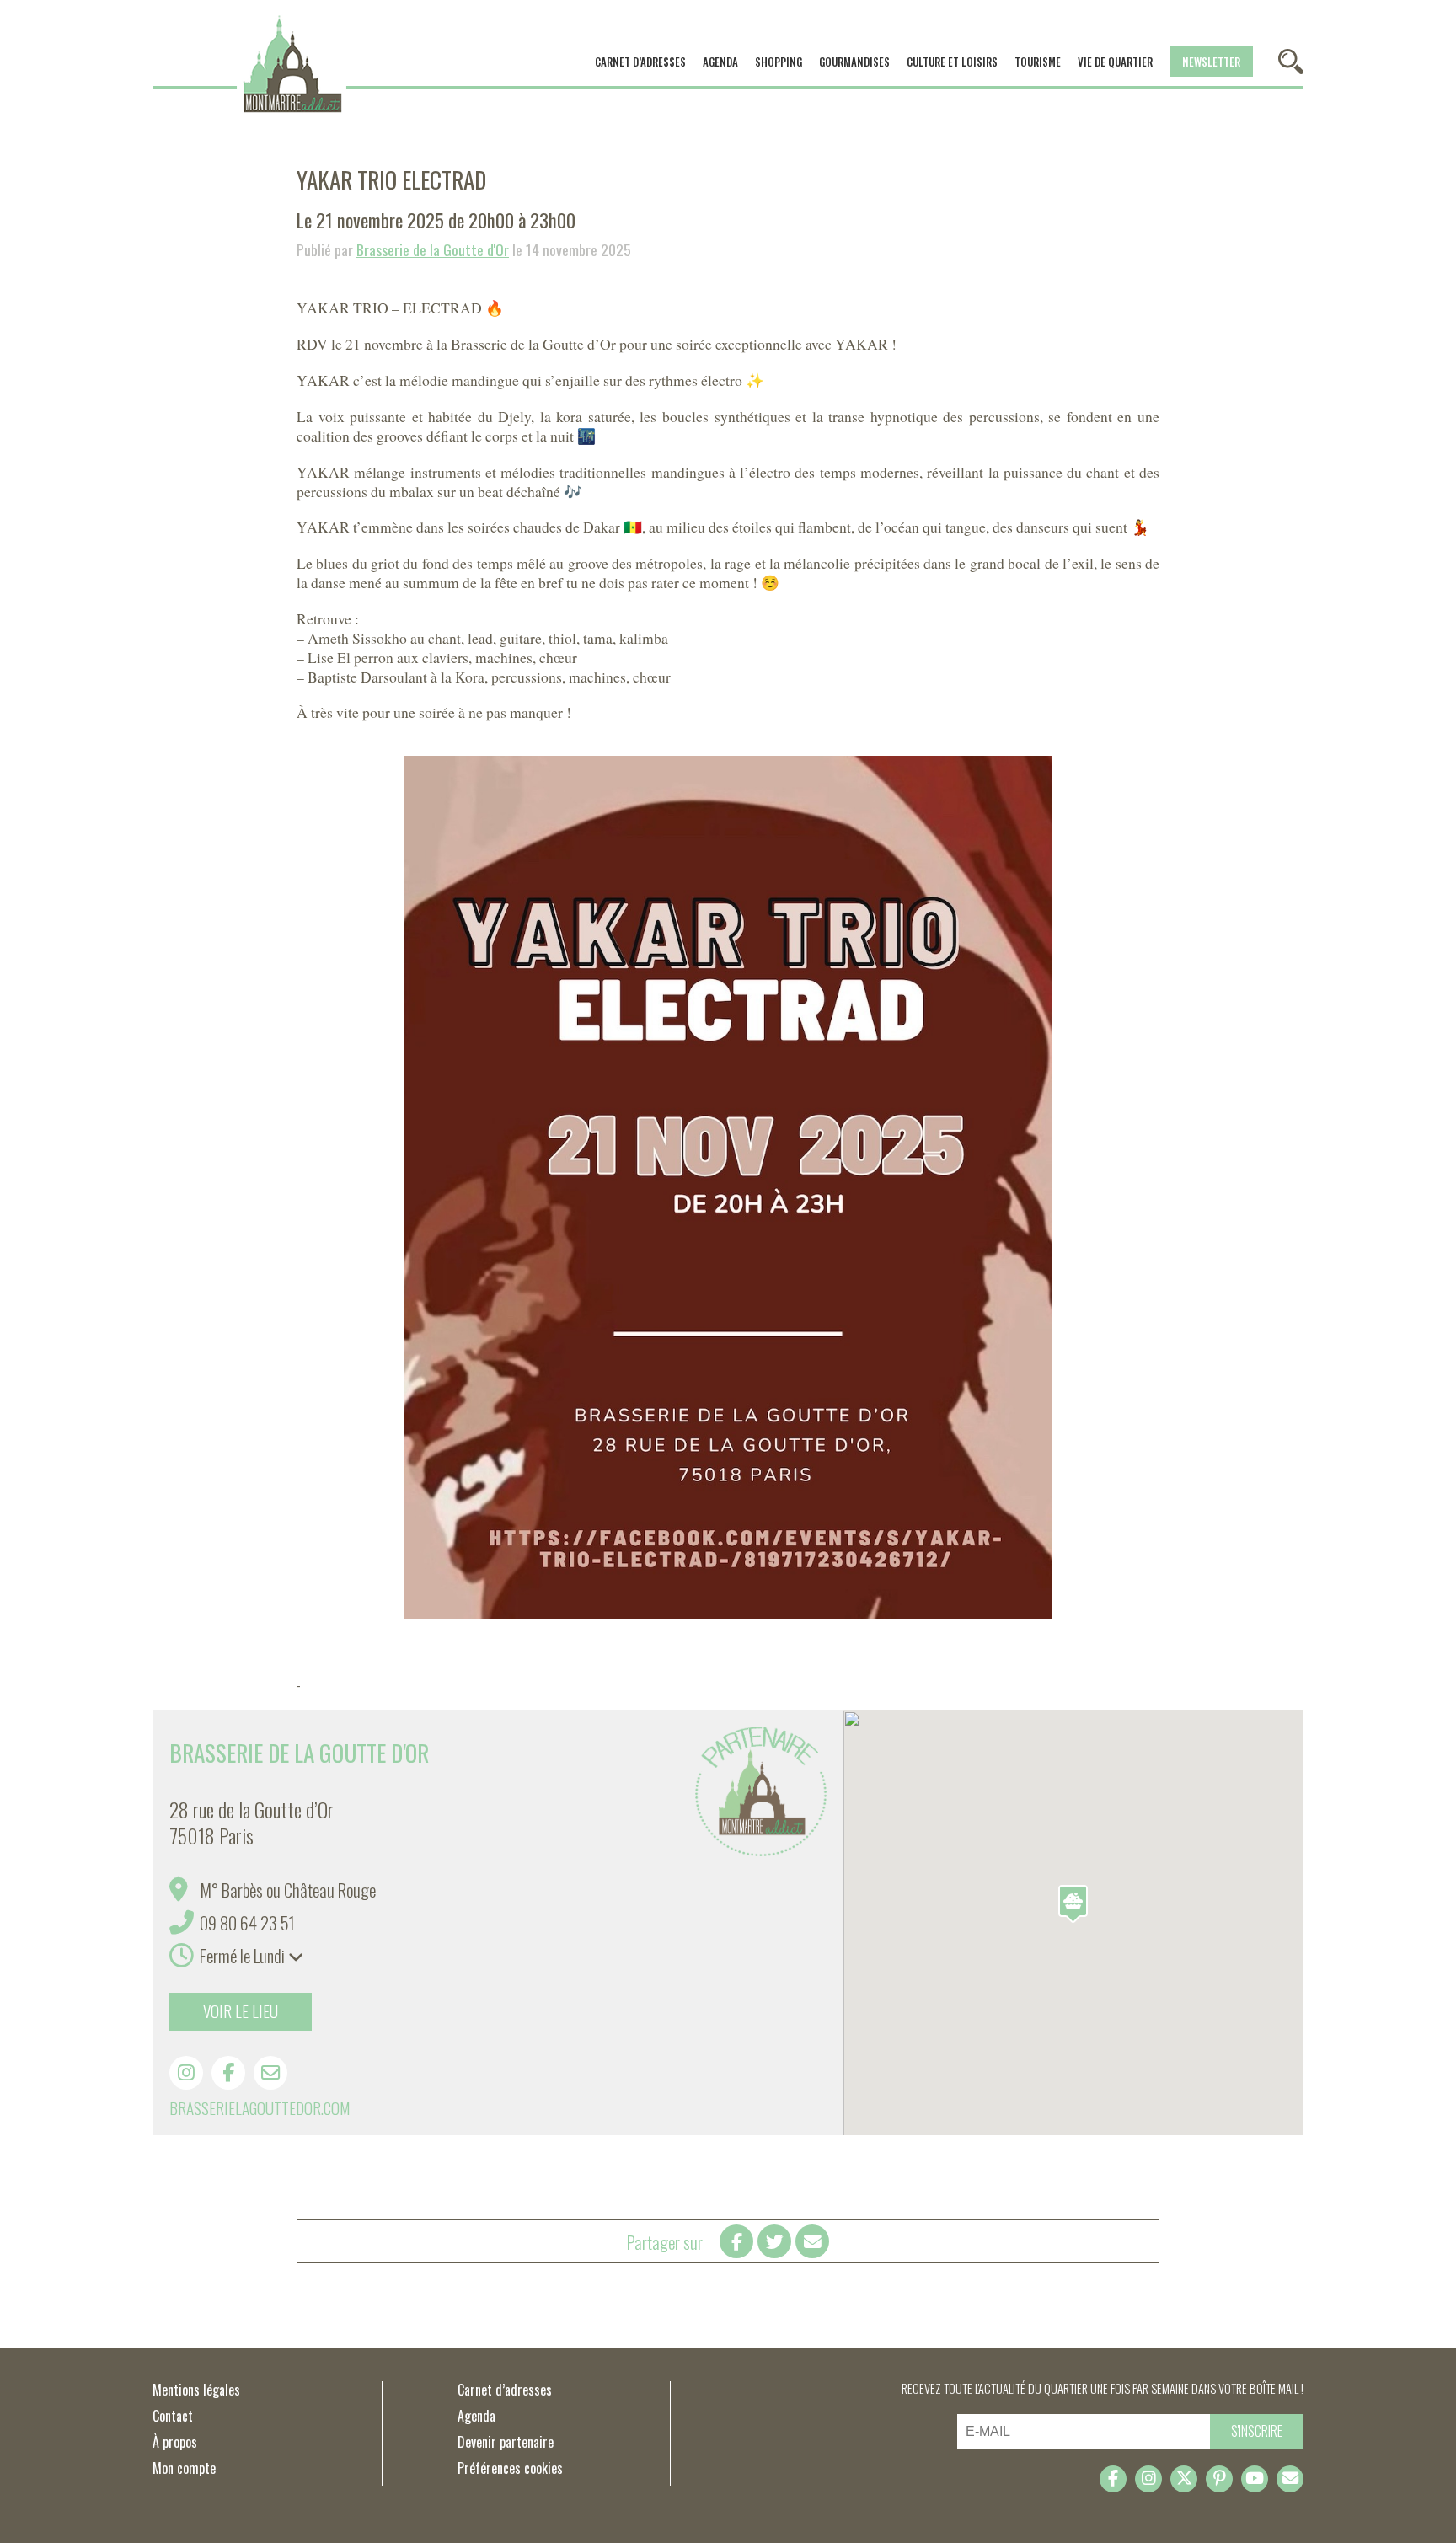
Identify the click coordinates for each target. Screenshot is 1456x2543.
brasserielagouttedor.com (260, 2108)
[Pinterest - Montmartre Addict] (1219, 2479)
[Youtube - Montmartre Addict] (1255, 2479)
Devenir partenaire (506, 2442)
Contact (173, 2416)
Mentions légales (196, 2390)
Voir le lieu (241, 2011)
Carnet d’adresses (640, 62)
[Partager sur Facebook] (736, 2241)
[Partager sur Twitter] (774, 2241)
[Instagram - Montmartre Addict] (1148, 2479)
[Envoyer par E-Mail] (812, 2241)
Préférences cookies (510, 2468)
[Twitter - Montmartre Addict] (1184, 2479)
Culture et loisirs (952, 62)
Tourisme (1038, 62)
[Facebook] (228, 2073)
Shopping (779, 62)
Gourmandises (854, 62)
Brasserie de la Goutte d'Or (433, 249)
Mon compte (184, 2468)
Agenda (720, 62)
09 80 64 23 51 (247, 1922)
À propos (175, 2442)
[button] (1073, 1904)
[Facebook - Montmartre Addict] (1113, 2479)
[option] (728, 1187)
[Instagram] (186, 2073)
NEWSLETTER (1211, 62)
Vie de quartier (1115, 62)
